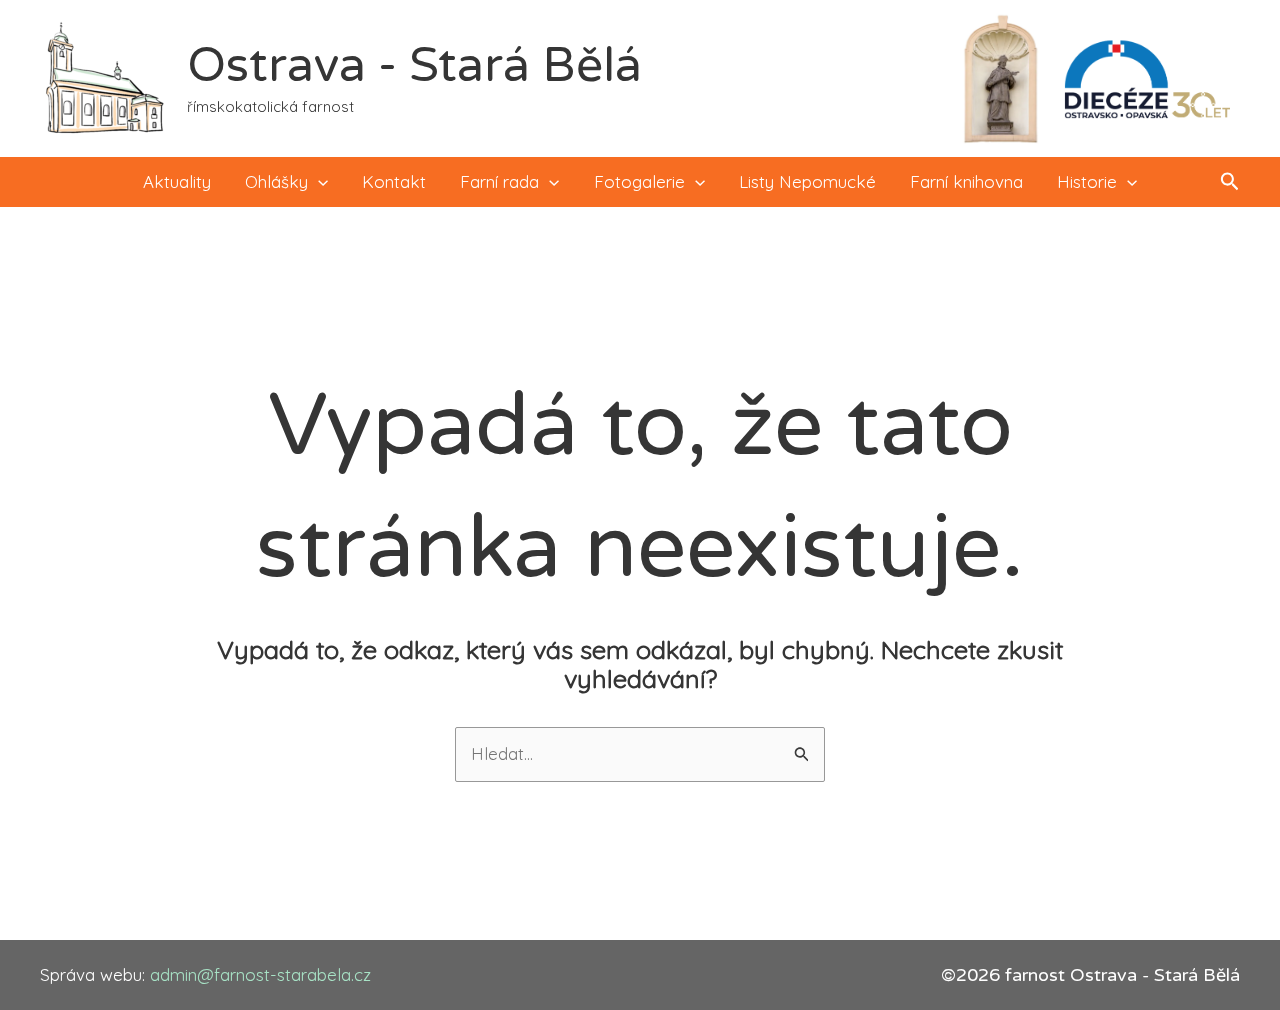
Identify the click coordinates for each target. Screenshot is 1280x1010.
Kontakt (394, 181)
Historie (1087, 181)
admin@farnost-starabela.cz (260, 974)
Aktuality (177, 181)
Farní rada (499, 181)
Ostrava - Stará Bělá (414, 66)
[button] (318, 182)
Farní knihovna (966, 181)
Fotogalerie (639, 181)
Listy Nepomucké (807, 181)
